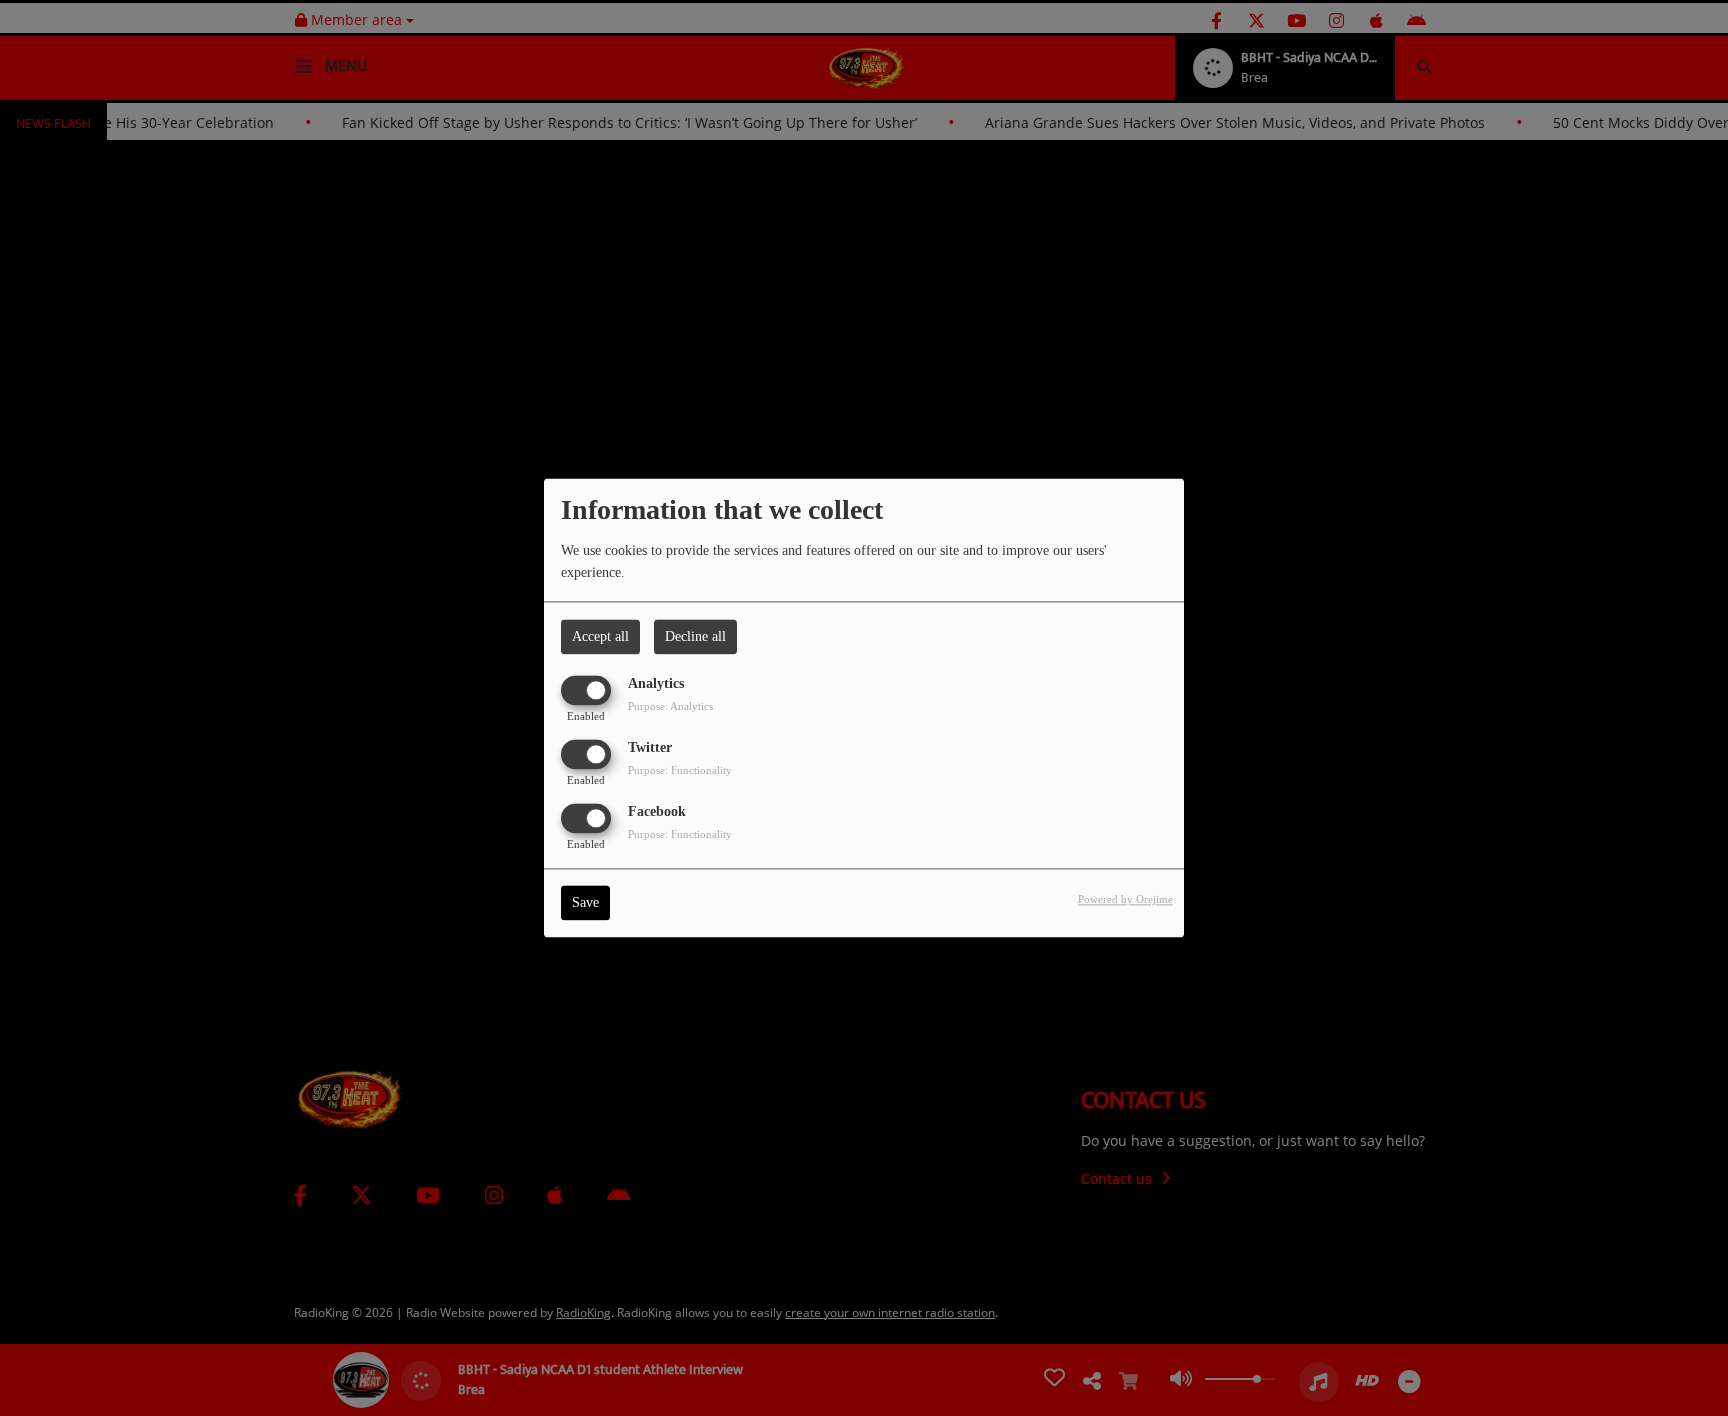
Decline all (695, 636)
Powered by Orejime (1125, 900)
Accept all (600, 636)
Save (585, 903)
